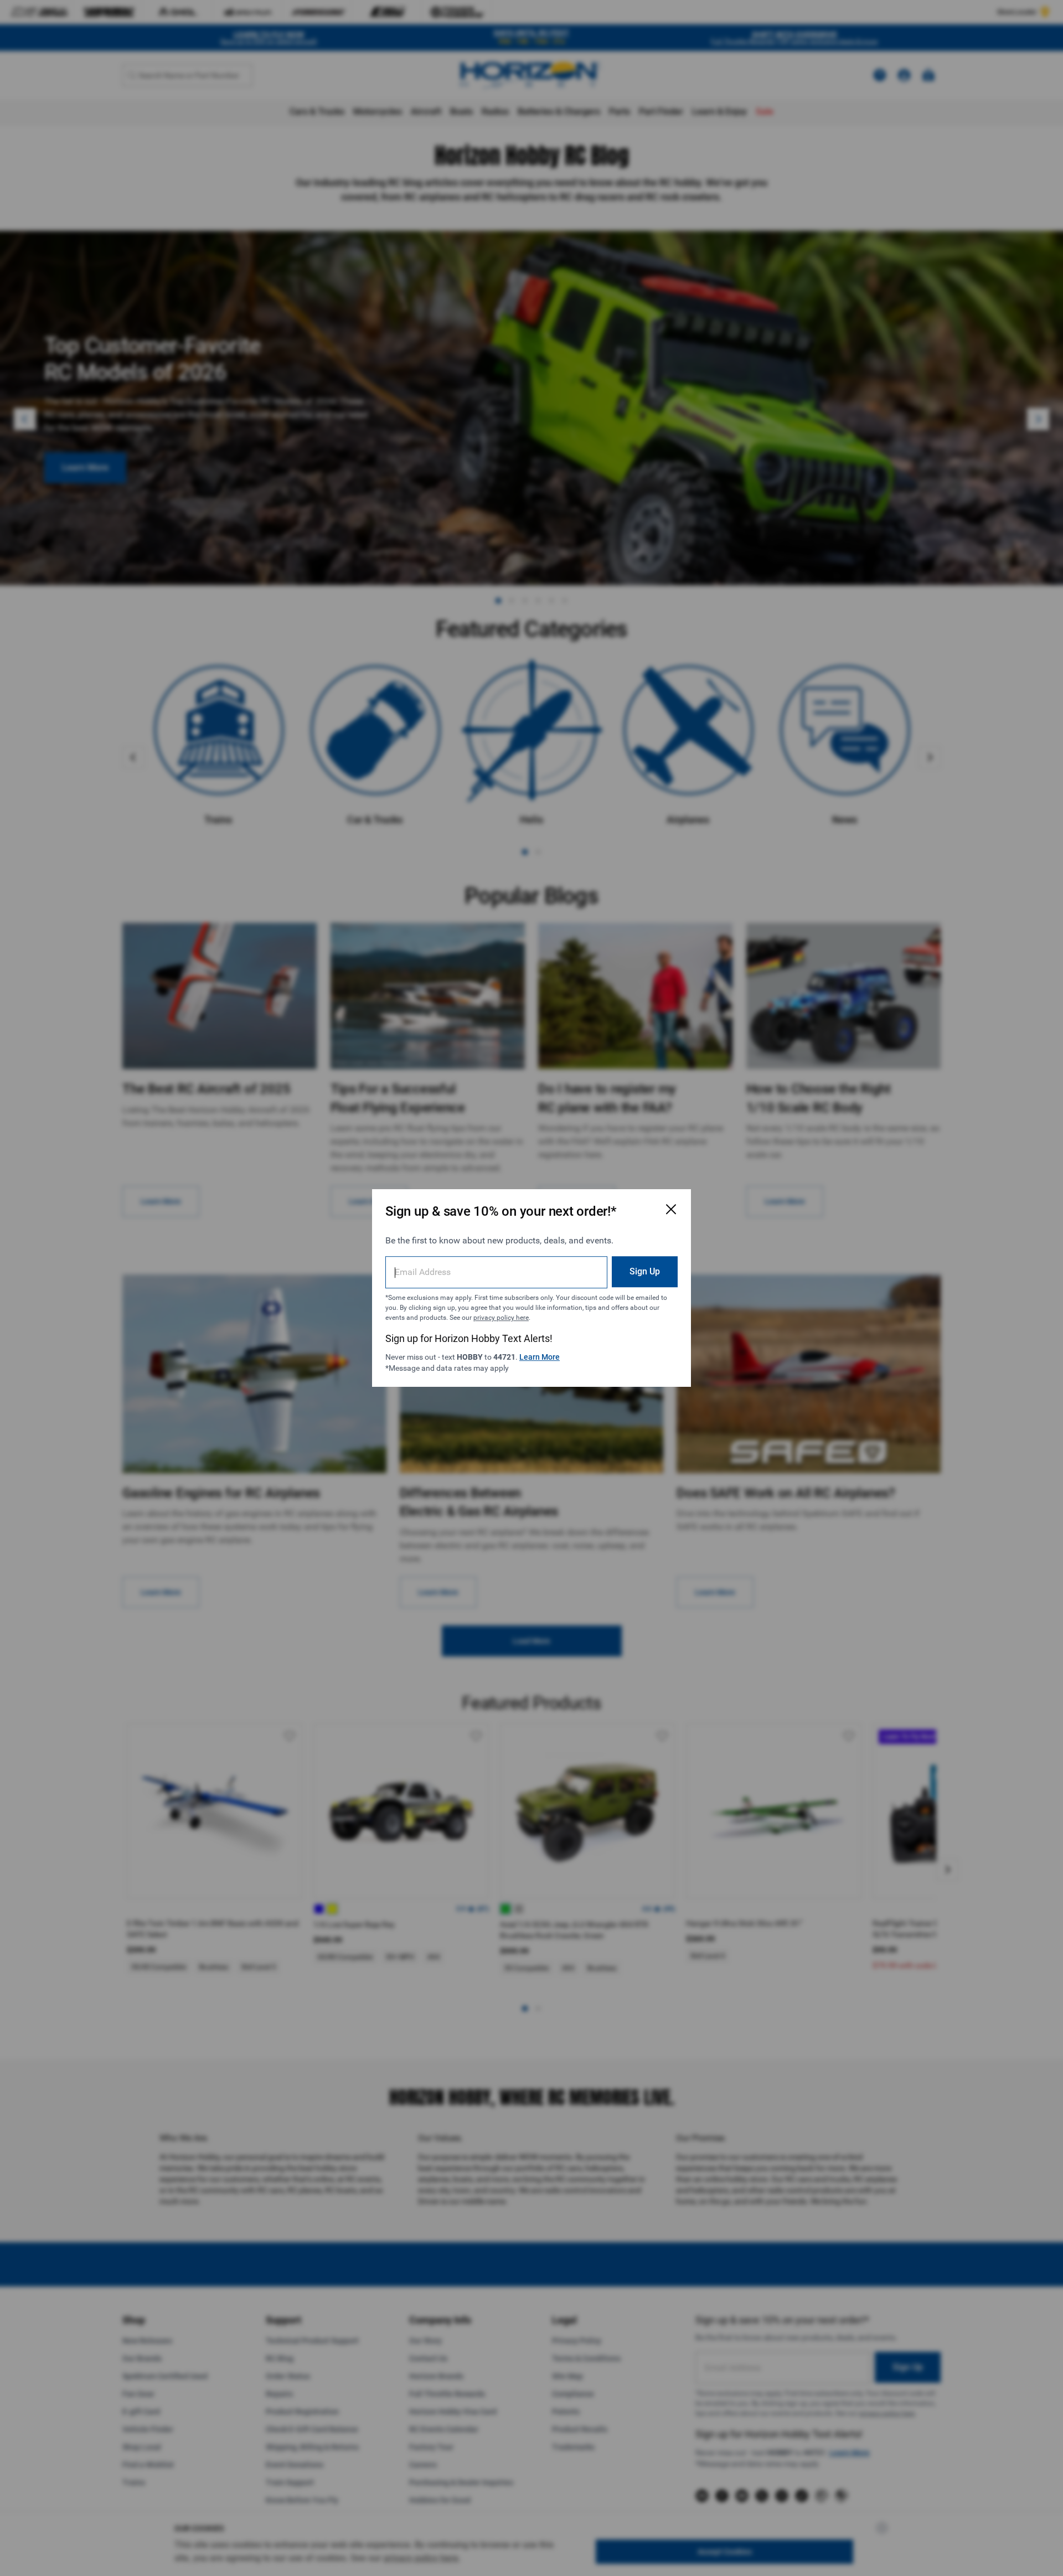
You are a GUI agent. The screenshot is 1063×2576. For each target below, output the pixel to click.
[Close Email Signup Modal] (671, 1209)
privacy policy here (501, 1318)
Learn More (540, 1357)
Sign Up (645, 1271)
